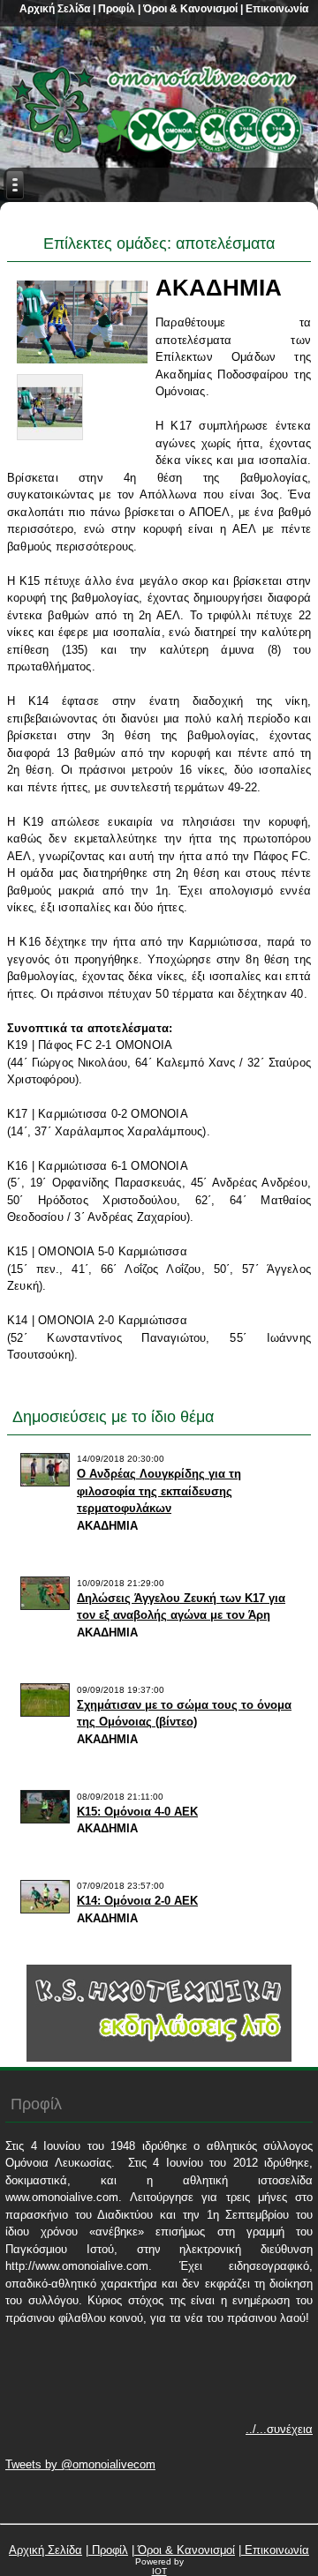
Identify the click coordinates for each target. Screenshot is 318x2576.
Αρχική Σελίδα (55, 9)
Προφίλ (115, 9)
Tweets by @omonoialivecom (80, 2464)
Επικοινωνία (276, 9)
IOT (159, 2571)
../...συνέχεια (279, 2429)
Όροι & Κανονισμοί (189, 9)
